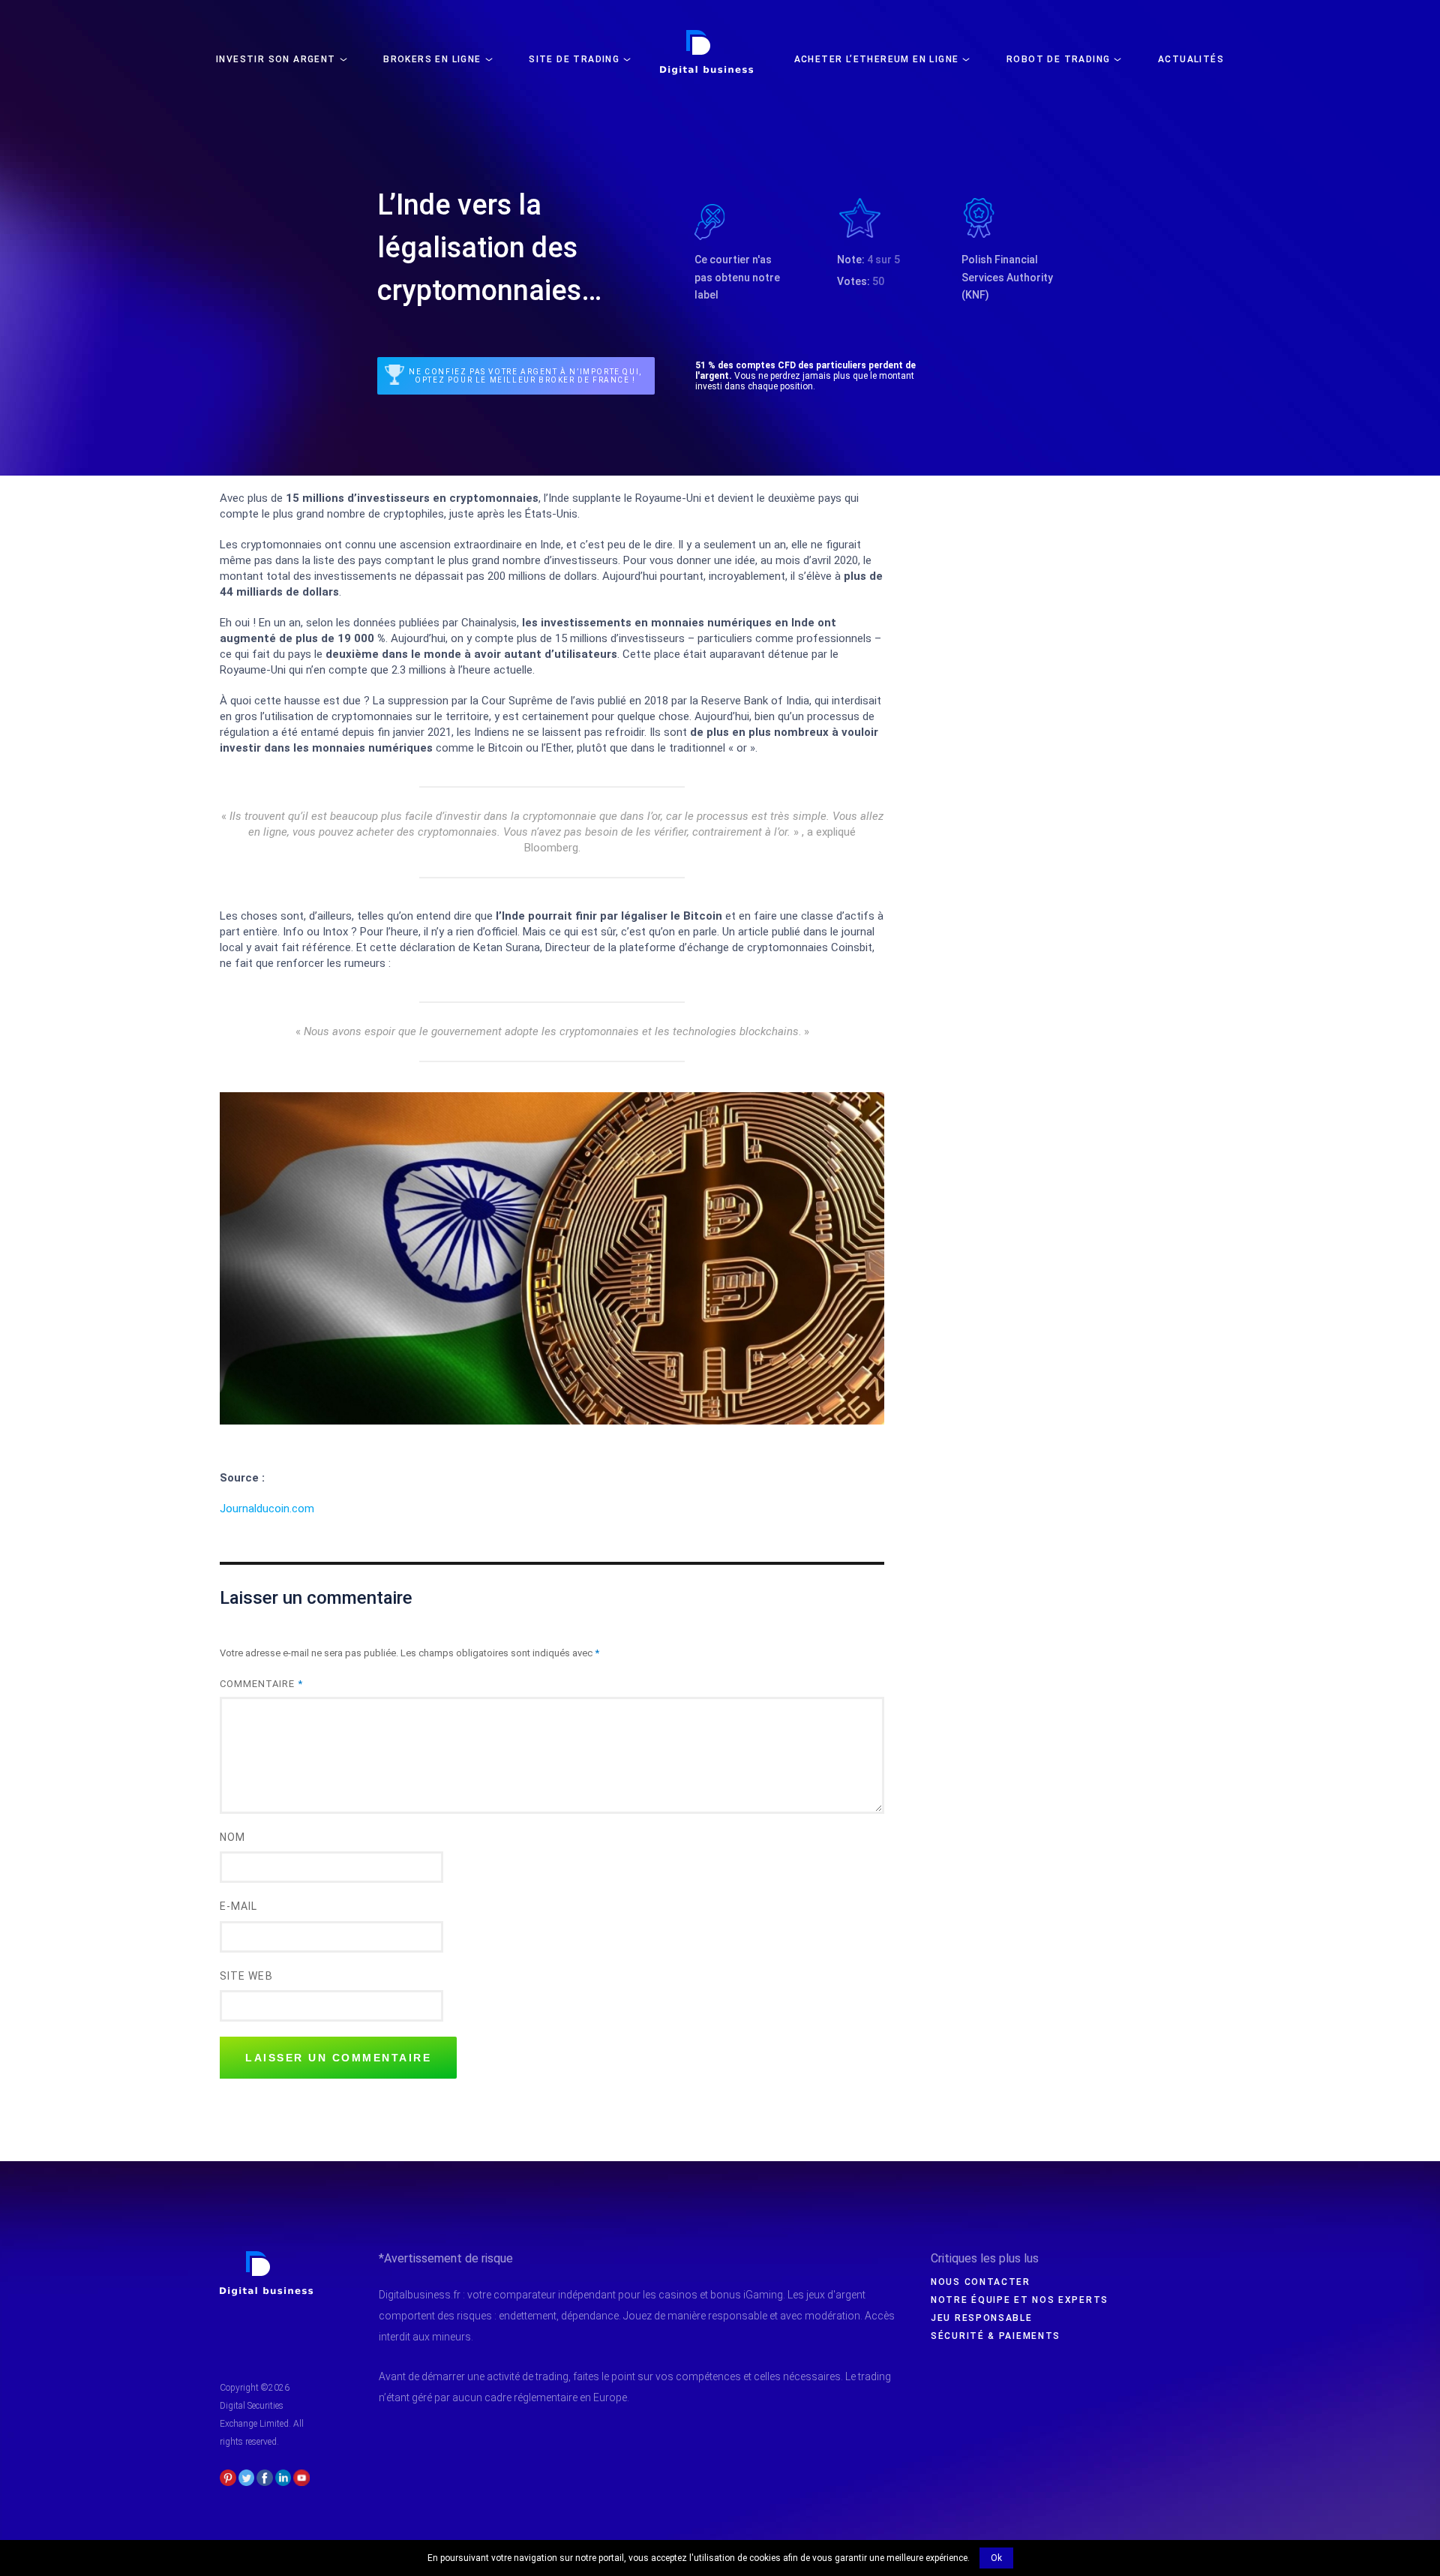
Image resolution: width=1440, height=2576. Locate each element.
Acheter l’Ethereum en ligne (877, 59)
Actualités (1191, 59)
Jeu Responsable (982, 2318)
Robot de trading (1058, 59)
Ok (996, 2558)
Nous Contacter (981, 2282)
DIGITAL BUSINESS (704, 35)
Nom (232, 1837)
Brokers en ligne (432, 59)
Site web (246, 1976)
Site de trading (574, 59)
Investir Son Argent (276, 59)
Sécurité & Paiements (996, 2336)
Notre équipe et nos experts (1020, 2300)
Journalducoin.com (267, 1509)
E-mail (238, 1906)
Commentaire (261, 1684)
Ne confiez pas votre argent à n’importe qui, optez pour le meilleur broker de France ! (525, 376)
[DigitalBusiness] (267, 2257)
